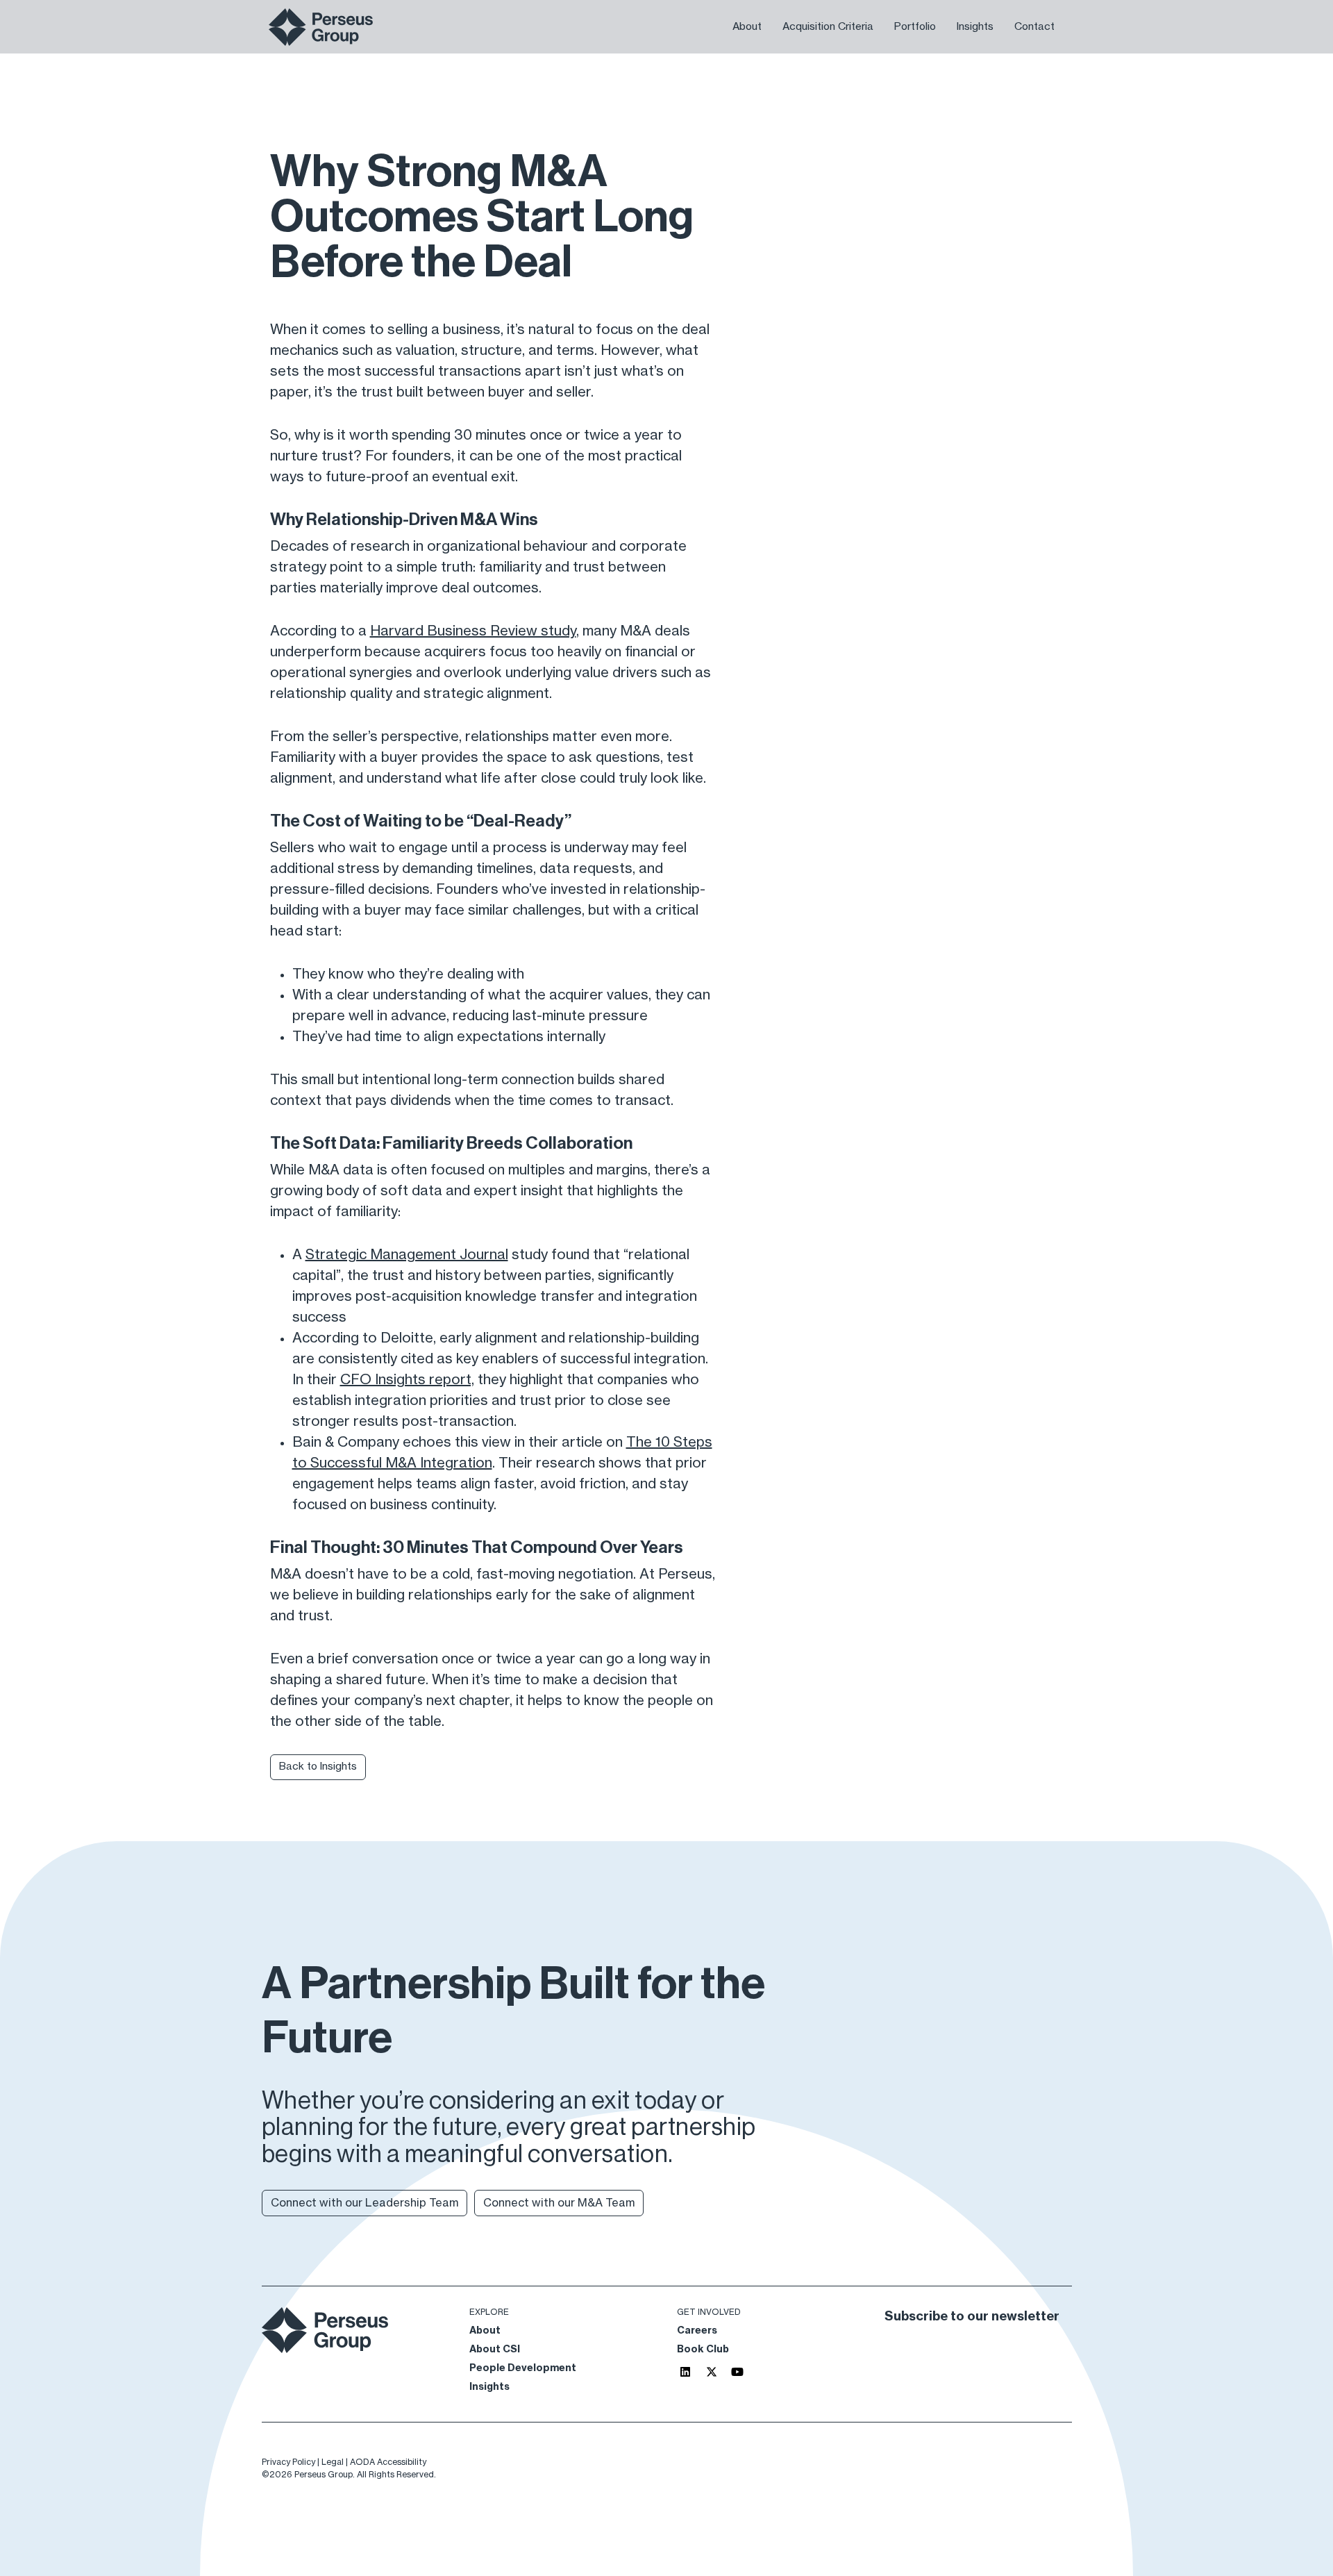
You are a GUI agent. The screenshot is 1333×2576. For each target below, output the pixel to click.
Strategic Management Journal (407, 1255)
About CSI (495, 2350)
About (485, 2331)
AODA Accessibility (388, 2462)
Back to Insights (318, 1767)
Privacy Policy (288, 2462)
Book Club (703, 2350)
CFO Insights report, (407, 1380)
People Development (523, 2368)
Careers (697, 2331)
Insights (489, 2387)
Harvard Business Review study (473, 631)
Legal (333, 2462)
